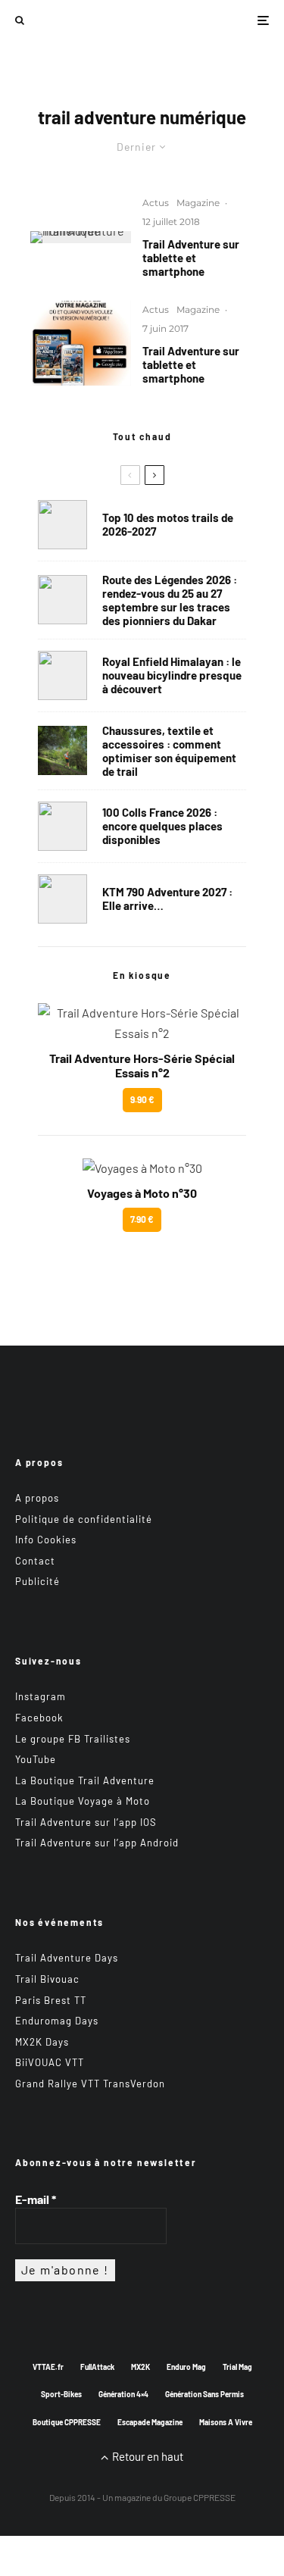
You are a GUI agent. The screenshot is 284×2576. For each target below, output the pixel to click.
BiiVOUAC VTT (50, 2062)
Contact (35, 1561)
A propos (37, 1498)
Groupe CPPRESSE (200, 2497)
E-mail (36, 2199)
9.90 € (142, 1099)
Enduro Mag (186, 2367)
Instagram (41, 1696)
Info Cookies (46, 1540)
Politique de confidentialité (84, 1519)
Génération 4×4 (123, 2394)
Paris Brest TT (51, 2000)
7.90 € (142, 1219)
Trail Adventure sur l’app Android (97, 1843)
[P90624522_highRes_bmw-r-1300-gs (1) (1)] (62, 525)
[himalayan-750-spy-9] (62, 675)
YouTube (36, 1759)
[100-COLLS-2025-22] (62, 826)
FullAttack (97, 2367)
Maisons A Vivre (226, 2422)
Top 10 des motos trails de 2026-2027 (168, 524)
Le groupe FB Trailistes (73, 1739)
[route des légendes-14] (62, 600)
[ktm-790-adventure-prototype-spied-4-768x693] (62, 899)
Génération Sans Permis (204, 2394)
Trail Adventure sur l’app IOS (86, 1822)
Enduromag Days (57, 2021)
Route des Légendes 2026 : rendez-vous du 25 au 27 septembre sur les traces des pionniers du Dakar (170, 600)
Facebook (39, 1718)
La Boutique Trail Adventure (85, 1780)
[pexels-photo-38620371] (62, 750)
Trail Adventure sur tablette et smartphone (191, 258)
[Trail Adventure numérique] (81, 237)
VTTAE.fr (48, 2367)
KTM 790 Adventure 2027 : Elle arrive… (167, 899)
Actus (156, 203)
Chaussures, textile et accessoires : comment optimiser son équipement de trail (169, 751)
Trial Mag (237, 2367)
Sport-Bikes (61, 2394)
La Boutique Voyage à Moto (83, 1801)
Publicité (37, 1581)
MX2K (140, 2367)
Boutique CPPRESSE (67, 2422)
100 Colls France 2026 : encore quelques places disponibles (162, 826)
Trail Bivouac (47, 1979)
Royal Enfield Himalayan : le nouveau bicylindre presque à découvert (172, 675)
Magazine (198, 203)
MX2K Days (42, 2042)
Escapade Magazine (150, 2422)
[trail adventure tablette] (81, 343)
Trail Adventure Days (67, 1958)
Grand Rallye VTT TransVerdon (90, 2084)
